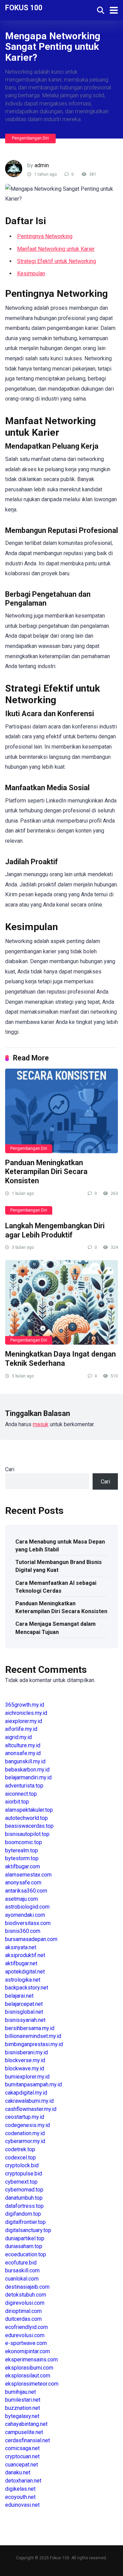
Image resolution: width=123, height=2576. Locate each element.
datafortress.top (24, 2206)
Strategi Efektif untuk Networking (57, 261)
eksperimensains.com (31, 2360)
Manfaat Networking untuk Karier (56, 249)
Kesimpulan (31, 273)
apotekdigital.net (25, 1972)
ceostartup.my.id (25, 2117)
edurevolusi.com (25, 2335)
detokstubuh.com (26, 2295)
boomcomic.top (24, 1842)
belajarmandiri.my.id (28, 1777)
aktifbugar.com (23, 1866)
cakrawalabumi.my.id (29, 2101)
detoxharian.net (23, 2481)
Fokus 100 (24, 7)
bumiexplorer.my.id (27, 2077)
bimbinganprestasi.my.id (34, 2044)
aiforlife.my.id (21, 1729)
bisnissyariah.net (25, 2020)
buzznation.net (23, 2408)
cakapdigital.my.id (26, 2093)
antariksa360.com (26, 1891)
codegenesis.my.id (28, 2125)
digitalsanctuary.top (28, 2230)
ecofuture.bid (21, 2263)
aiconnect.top (21, 1794)
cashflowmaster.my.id (31, 2109)
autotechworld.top (26, 1818)
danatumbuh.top (24, 2198)
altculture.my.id (23, 1745)
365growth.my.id (25, 1705)
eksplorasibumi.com (29, 2368)
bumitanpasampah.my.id (33, 2085)
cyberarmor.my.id (25, 2141)
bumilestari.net (23, 2400)
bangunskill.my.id (25, 1761)
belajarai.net (19, 1996)
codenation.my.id (25, 2133)
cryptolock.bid (22, 2165)
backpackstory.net (27, 1988)
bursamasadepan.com (31, 1939)
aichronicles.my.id (26, 1713)
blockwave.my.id (25, 2068)
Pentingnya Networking (45, 236)
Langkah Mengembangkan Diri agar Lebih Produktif (55, 1230)
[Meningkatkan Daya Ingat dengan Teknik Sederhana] (61, 1302)
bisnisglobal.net (24, 2012)
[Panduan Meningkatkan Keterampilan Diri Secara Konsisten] (61, 1111)
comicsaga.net (22, 2448)
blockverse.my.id (25, 2060)
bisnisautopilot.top (27, 1834)
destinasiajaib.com (27, 2287)
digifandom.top (23, 2214)
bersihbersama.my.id (30, 2028)
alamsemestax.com (28, 1875)
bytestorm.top (22, 1858)
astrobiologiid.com (27, 1907)
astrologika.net (23, 1980)
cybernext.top (21, 2182)
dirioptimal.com (23, 2311)
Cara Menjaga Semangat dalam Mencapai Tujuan (56, 1628)
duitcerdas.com (23, 2319)
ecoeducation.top (26, 2254)
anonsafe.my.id (23, 1753)
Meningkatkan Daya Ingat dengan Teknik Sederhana (60, 1359)
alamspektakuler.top (29, 1810)
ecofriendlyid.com (26, 2327)
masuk (41, 1424)
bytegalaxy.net (22, 2416)
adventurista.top (24, 1786)
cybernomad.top (24, 2190)
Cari (10, 1469)
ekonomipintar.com (28, 2351)
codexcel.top (20, 2158)
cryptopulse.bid (24, 2174)
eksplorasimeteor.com (32, 2384)
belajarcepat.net (24, 2004)
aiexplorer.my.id (24, 1721)
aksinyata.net (21, 1947)
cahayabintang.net (26, 2424)
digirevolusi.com (25, 2303)
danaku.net (18, 2472)
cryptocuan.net (22, 2456)
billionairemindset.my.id (33, 2036)
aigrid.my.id (18, 1737)
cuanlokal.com (22, 2279)
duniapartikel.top (25, 2238)
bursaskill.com (22, 2270)
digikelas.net (20, 2489)
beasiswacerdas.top (29, 1826)
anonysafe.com (23, 1883)
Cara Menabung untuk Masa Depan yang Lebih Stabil (60, 1546)
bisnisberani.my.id (26, 2052)
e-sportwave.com (26, 2343)
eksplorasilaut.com (28, 2376)
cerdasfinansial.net (28, 2440)
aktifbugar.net (21, 1963)
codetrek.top (20, 2149)
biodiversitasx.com (28, 1923)
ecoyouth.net (20, 2497)
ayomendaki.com (25, 1915)
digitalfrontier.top (25, 2222)
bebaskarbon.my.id (27, 1770)
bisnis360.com (23, 1931)
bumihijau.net (20, 2392)
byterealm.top (22, 1850)
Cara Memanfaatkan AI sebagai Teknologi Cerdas (56, 1587)
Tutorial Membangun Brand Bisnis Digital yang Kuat (59, 1566)
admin (42, 165)
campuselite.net (24, 2432)
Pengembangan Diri (30, 138)
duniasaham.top (24, 2246)
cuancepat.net (22, 2465)
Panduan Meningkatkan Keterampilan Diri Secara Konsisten (46, 1172)
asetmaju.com (22, 1899)
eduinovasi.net (22, 2505)
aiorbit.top (17, 1802)
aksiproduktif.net (25, 1955)
